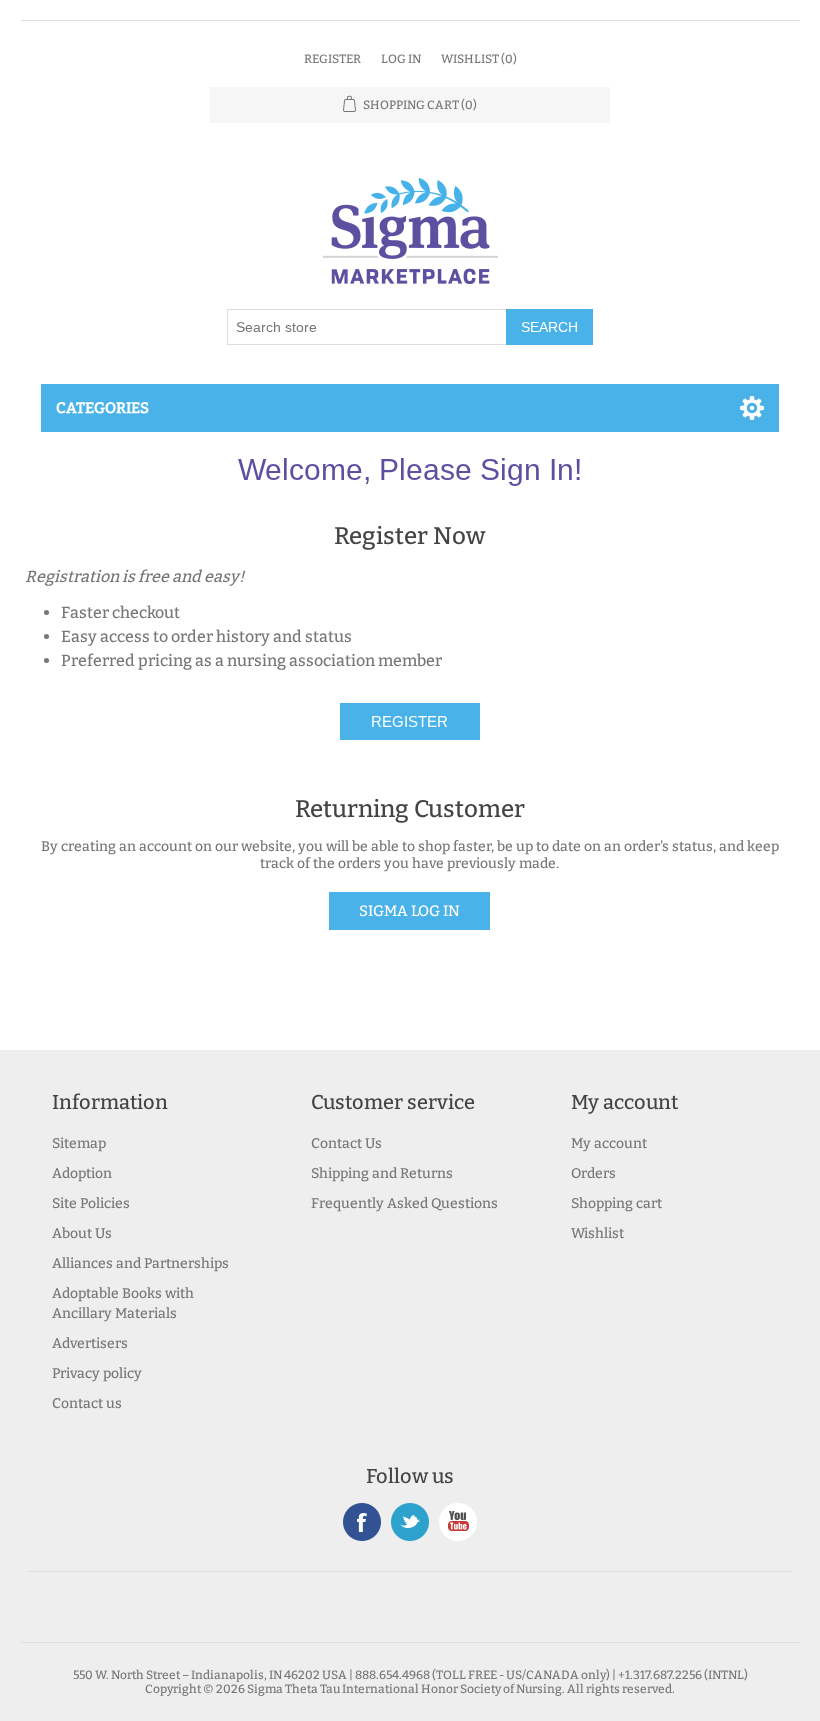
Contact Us (346, 1143)
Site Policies (91, 1203)
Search (549, 327)
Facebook (362, 1522)
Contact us (87, 1403)
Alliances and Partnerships (140, 1263)
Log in (401, 59)
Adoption (82, 1173)
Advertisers (90, 1343)
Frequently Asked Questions (404, 1203)
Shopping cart (616, 1203)
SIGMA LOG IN (409, 911)
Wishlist (597, 1233)
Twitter (410, 1522)
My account (609, 1143)
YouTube (458, 1522)
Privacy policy (97, 1373)
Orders (593, 1173)
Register (332, 59)
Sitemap (79, 1143)
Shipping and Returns (382, 1173)
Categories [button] (102, 408)
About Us (82, 1233)
